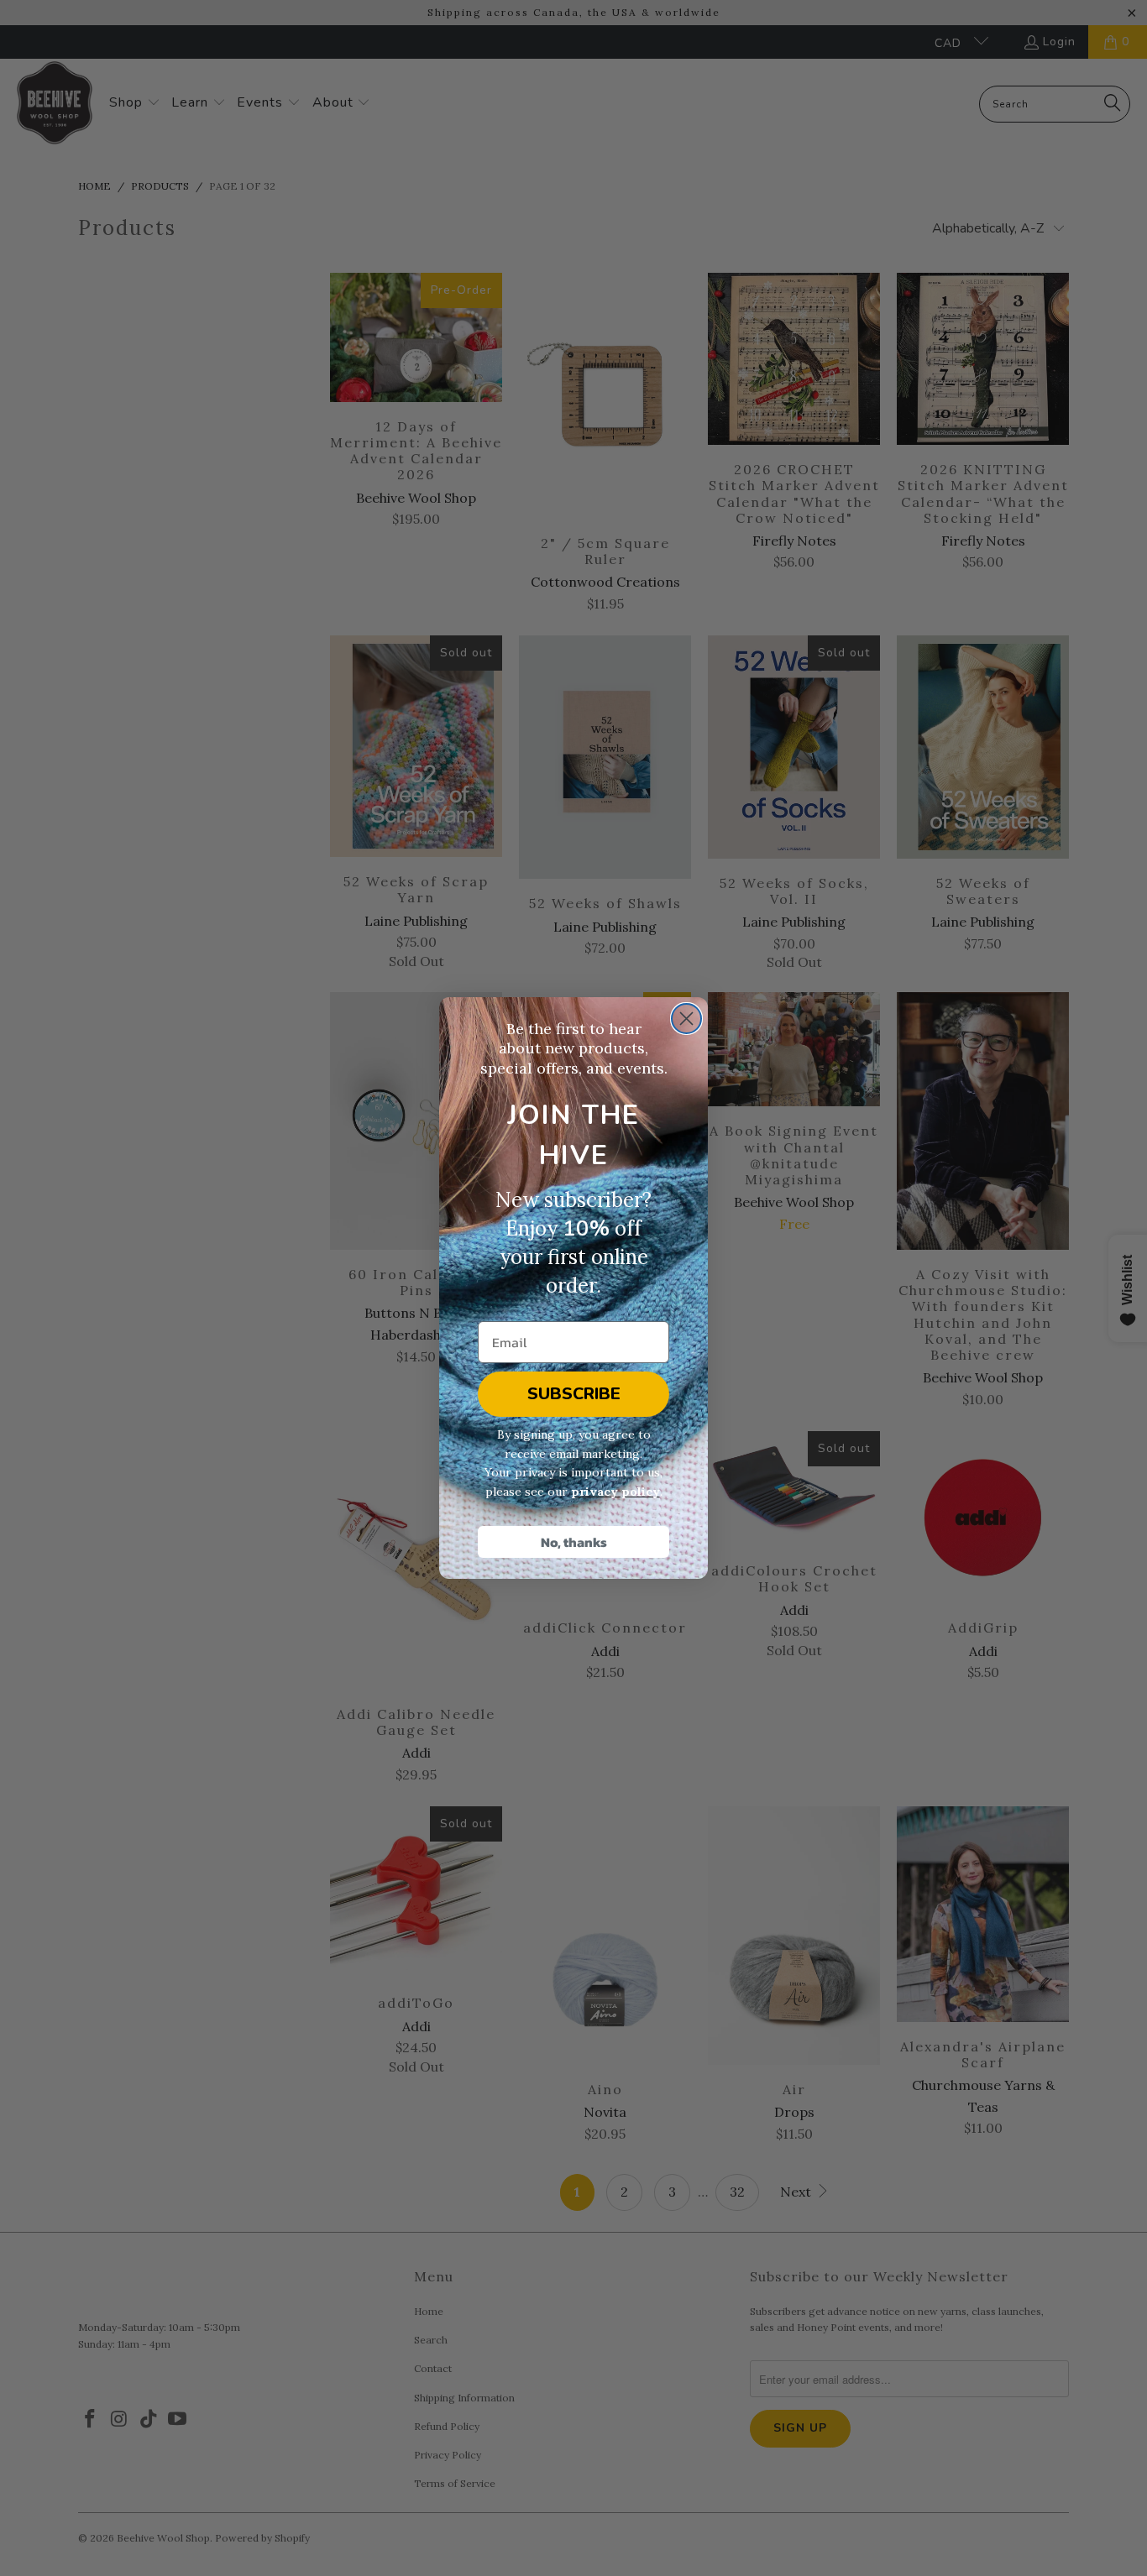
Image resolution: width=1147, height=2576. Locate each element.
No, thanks (574, 1542)
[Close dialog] (686, 1019)
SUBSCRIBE (574, 1394)
